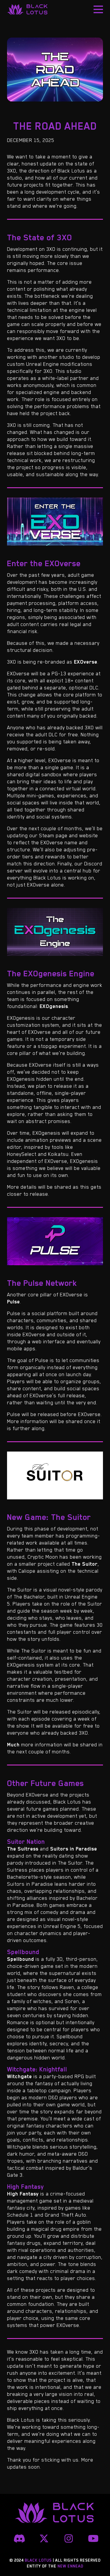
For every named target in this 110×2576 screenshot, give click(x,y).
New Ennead (70, 2566)
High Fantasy (25, 2187)
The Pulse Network (42, 1283)
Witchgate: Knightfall (37, 2069)
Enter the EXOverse (44, 563)
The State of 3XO (40, 237)
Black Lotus (28, 9)
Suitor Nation (26, 1842)
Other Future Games (45, 1783)
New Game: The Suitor (49, 1517)
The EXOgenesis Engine (51, 973)
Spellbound (23, 1952)
